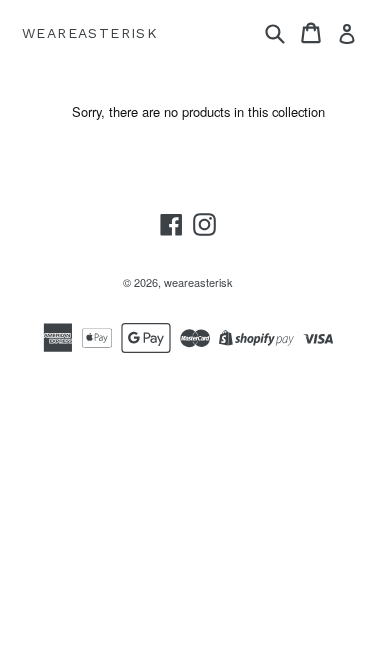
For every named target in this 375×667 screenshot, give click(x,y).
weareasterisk (90, 33)
